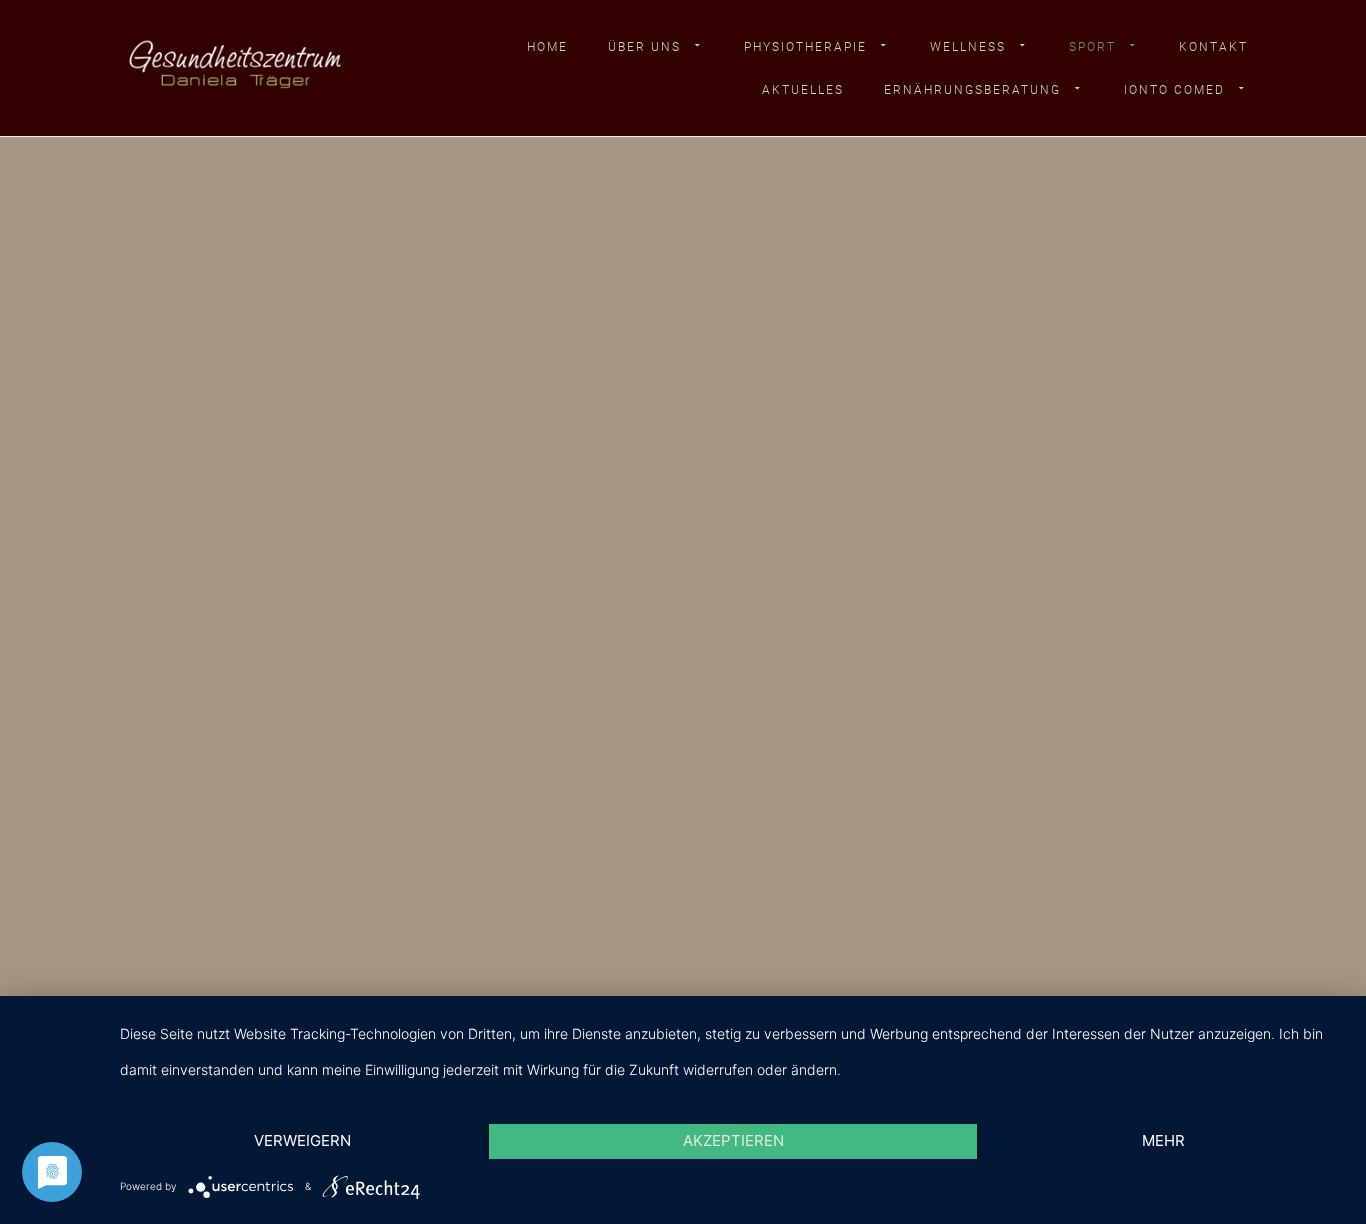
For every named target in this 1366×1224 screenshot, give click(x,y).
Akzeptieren (733, 1140)
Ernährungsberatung (972, 90)
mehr (1163, 1140)
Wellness (968, 47)
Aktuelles (803, 90)
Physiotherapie (805, 47)
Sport (1092, 47)
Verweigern (302, 1140)
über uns (644, 47)
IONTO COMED (1174, 90)
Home (547, 47)
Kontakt (1213, 47)
